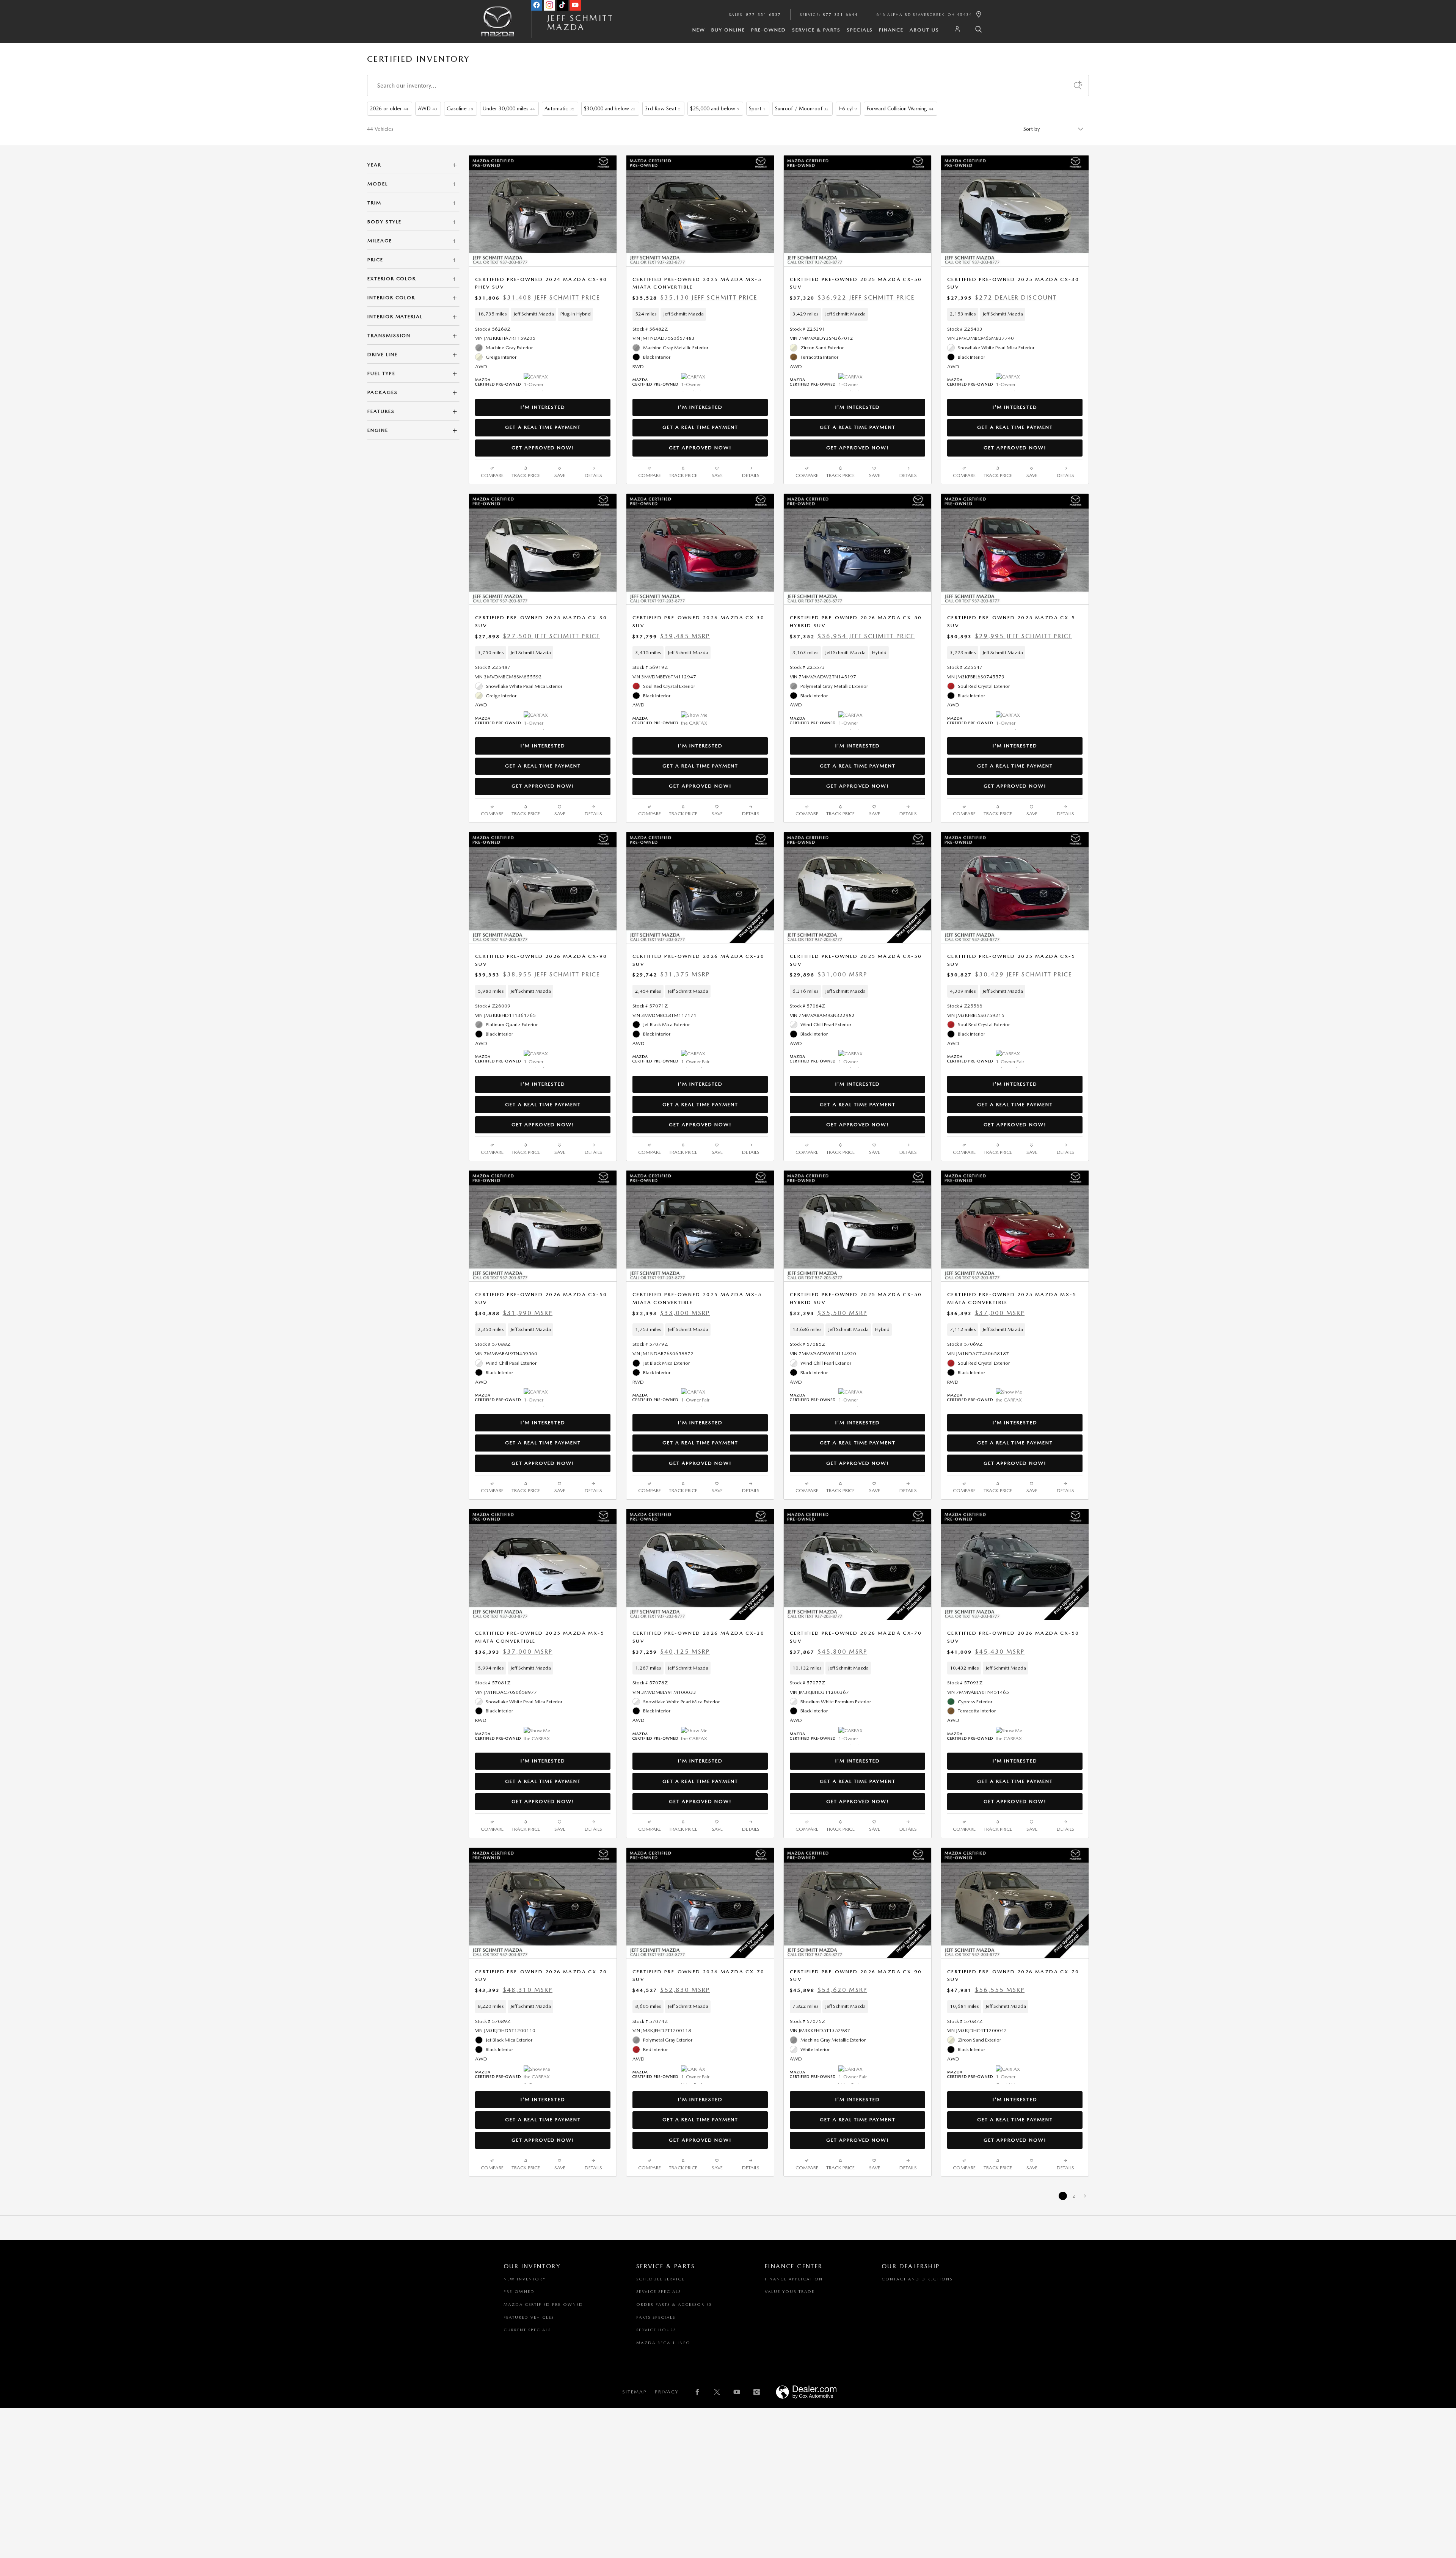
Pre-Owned (769, 30)
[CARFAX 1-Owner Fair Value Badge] (695, 1059)
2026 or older (389, 108)
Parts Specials (656, 2317)
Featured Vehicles (529, 2317)
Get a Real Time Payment (543, 427)
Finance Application (794, 2279)
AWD (427, 108)
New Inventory (525, 2279)
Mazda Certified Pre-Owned (543, 2305)
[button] (543, 314)
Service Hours (656, 2330)
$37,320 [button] (852, 297)
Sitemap (635, 2392)
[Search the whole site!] (976, 30)
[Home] (498, 28)
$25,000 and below (715, 108)
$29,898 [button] (828, 974)
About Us (924, 30)
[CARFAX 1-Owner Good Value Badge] (695, 382)
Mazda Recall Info (663, 2343)
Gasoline (460, 108)
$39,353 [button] (537, 974)
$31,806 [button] (537, 297)
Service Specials (659, 2292)
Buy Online (728, 30)
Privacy (667, 2392)
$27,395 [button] (1002, 297)
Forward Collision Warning (900, 108)
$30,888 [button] (514, 1313)
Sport (757, 108)
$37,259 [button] (671, 1652)
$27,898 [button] (537, 636)
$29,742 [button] (671, 974)
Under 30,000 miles (509, 108)
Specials (860, 30)
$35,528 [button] (695, 297)
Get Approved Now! (543, 448)
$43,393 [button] (514, 1990)
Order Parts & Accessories (674, 2305)
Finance (891, 30)
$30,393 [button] (1010, 636)
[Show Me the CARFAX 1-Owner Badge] (695, 720)
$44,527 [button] (671, 1990)
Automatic (559, 108)
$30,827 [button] (1010, 974)
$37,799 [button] (671, 636)
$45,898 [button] (828, 1990)
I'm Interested (543, 407)
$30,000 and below (610, 108)
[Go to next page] (1085, 2196)
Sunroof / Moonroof (802, 108)
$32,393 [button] (671, 1313)
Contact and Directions (917, 2279)
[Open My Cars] (955, 29)
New (699, 30)
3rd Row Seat (663, 108)
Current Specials (527, 2330)
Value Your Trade (790, 2292)
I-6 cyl (847, 108)
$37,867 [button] (828, 1652)
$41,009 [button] (986, 1652)
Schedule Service (660, 2279)
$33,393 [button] (828, 1313)
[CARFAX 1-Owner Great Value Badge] (538, 382)
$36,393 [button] (986, 1313)
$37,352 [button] (852, 636)
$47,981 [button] (986, 1990)
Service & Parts (816, 30)
